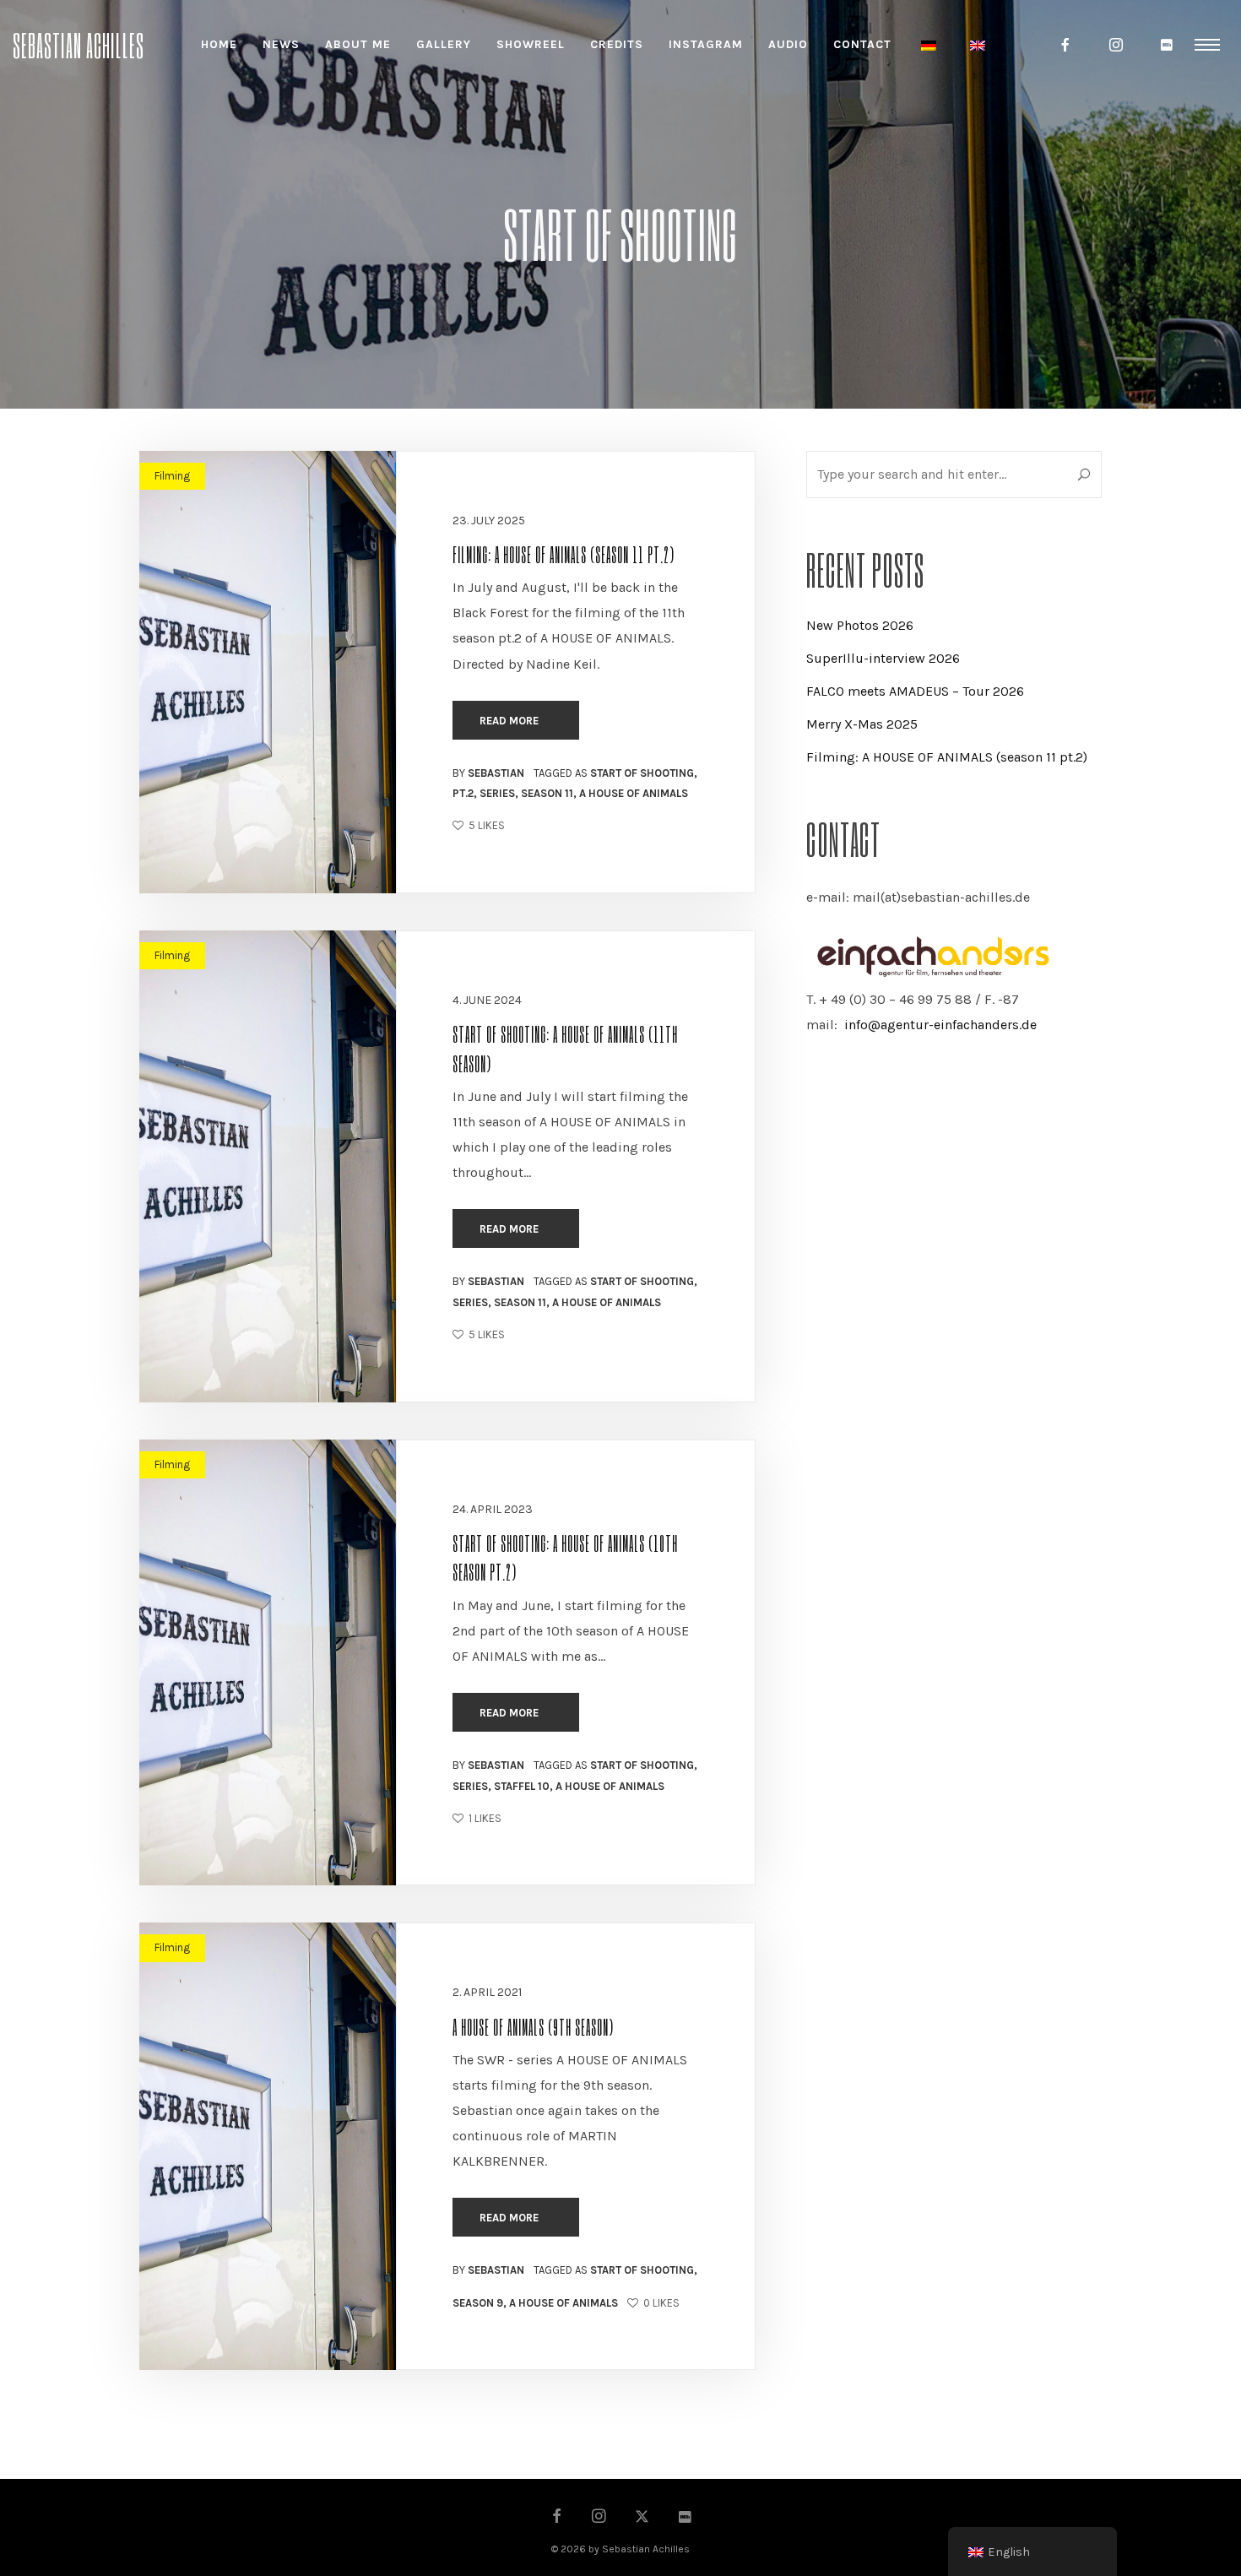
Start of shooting (642, 773)
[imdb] (1168, 45)
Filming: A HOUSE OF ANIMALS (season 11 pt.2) (564, 554)
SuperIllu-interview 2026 (883, 658)
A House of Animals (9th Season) (533, 2026)
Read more (510, 721)
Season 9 (478, 2303)
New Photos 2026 (860, 625)
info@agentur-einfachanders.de (940, 1025)
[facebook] (1066, 45)
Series (497, 793)
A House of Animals (634, 793)
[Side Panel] (1207, 44)
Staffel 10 (522, 1786)
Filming (172, 476)
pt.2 (463, 793)
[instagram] (1117, 45)
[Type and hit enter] (1084, 475)
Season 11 (547, 793)
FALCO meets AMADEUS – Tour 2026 (915, 691)
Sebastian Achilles (79, 44)
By (488, 773)
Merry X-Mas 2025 (862, 724)
